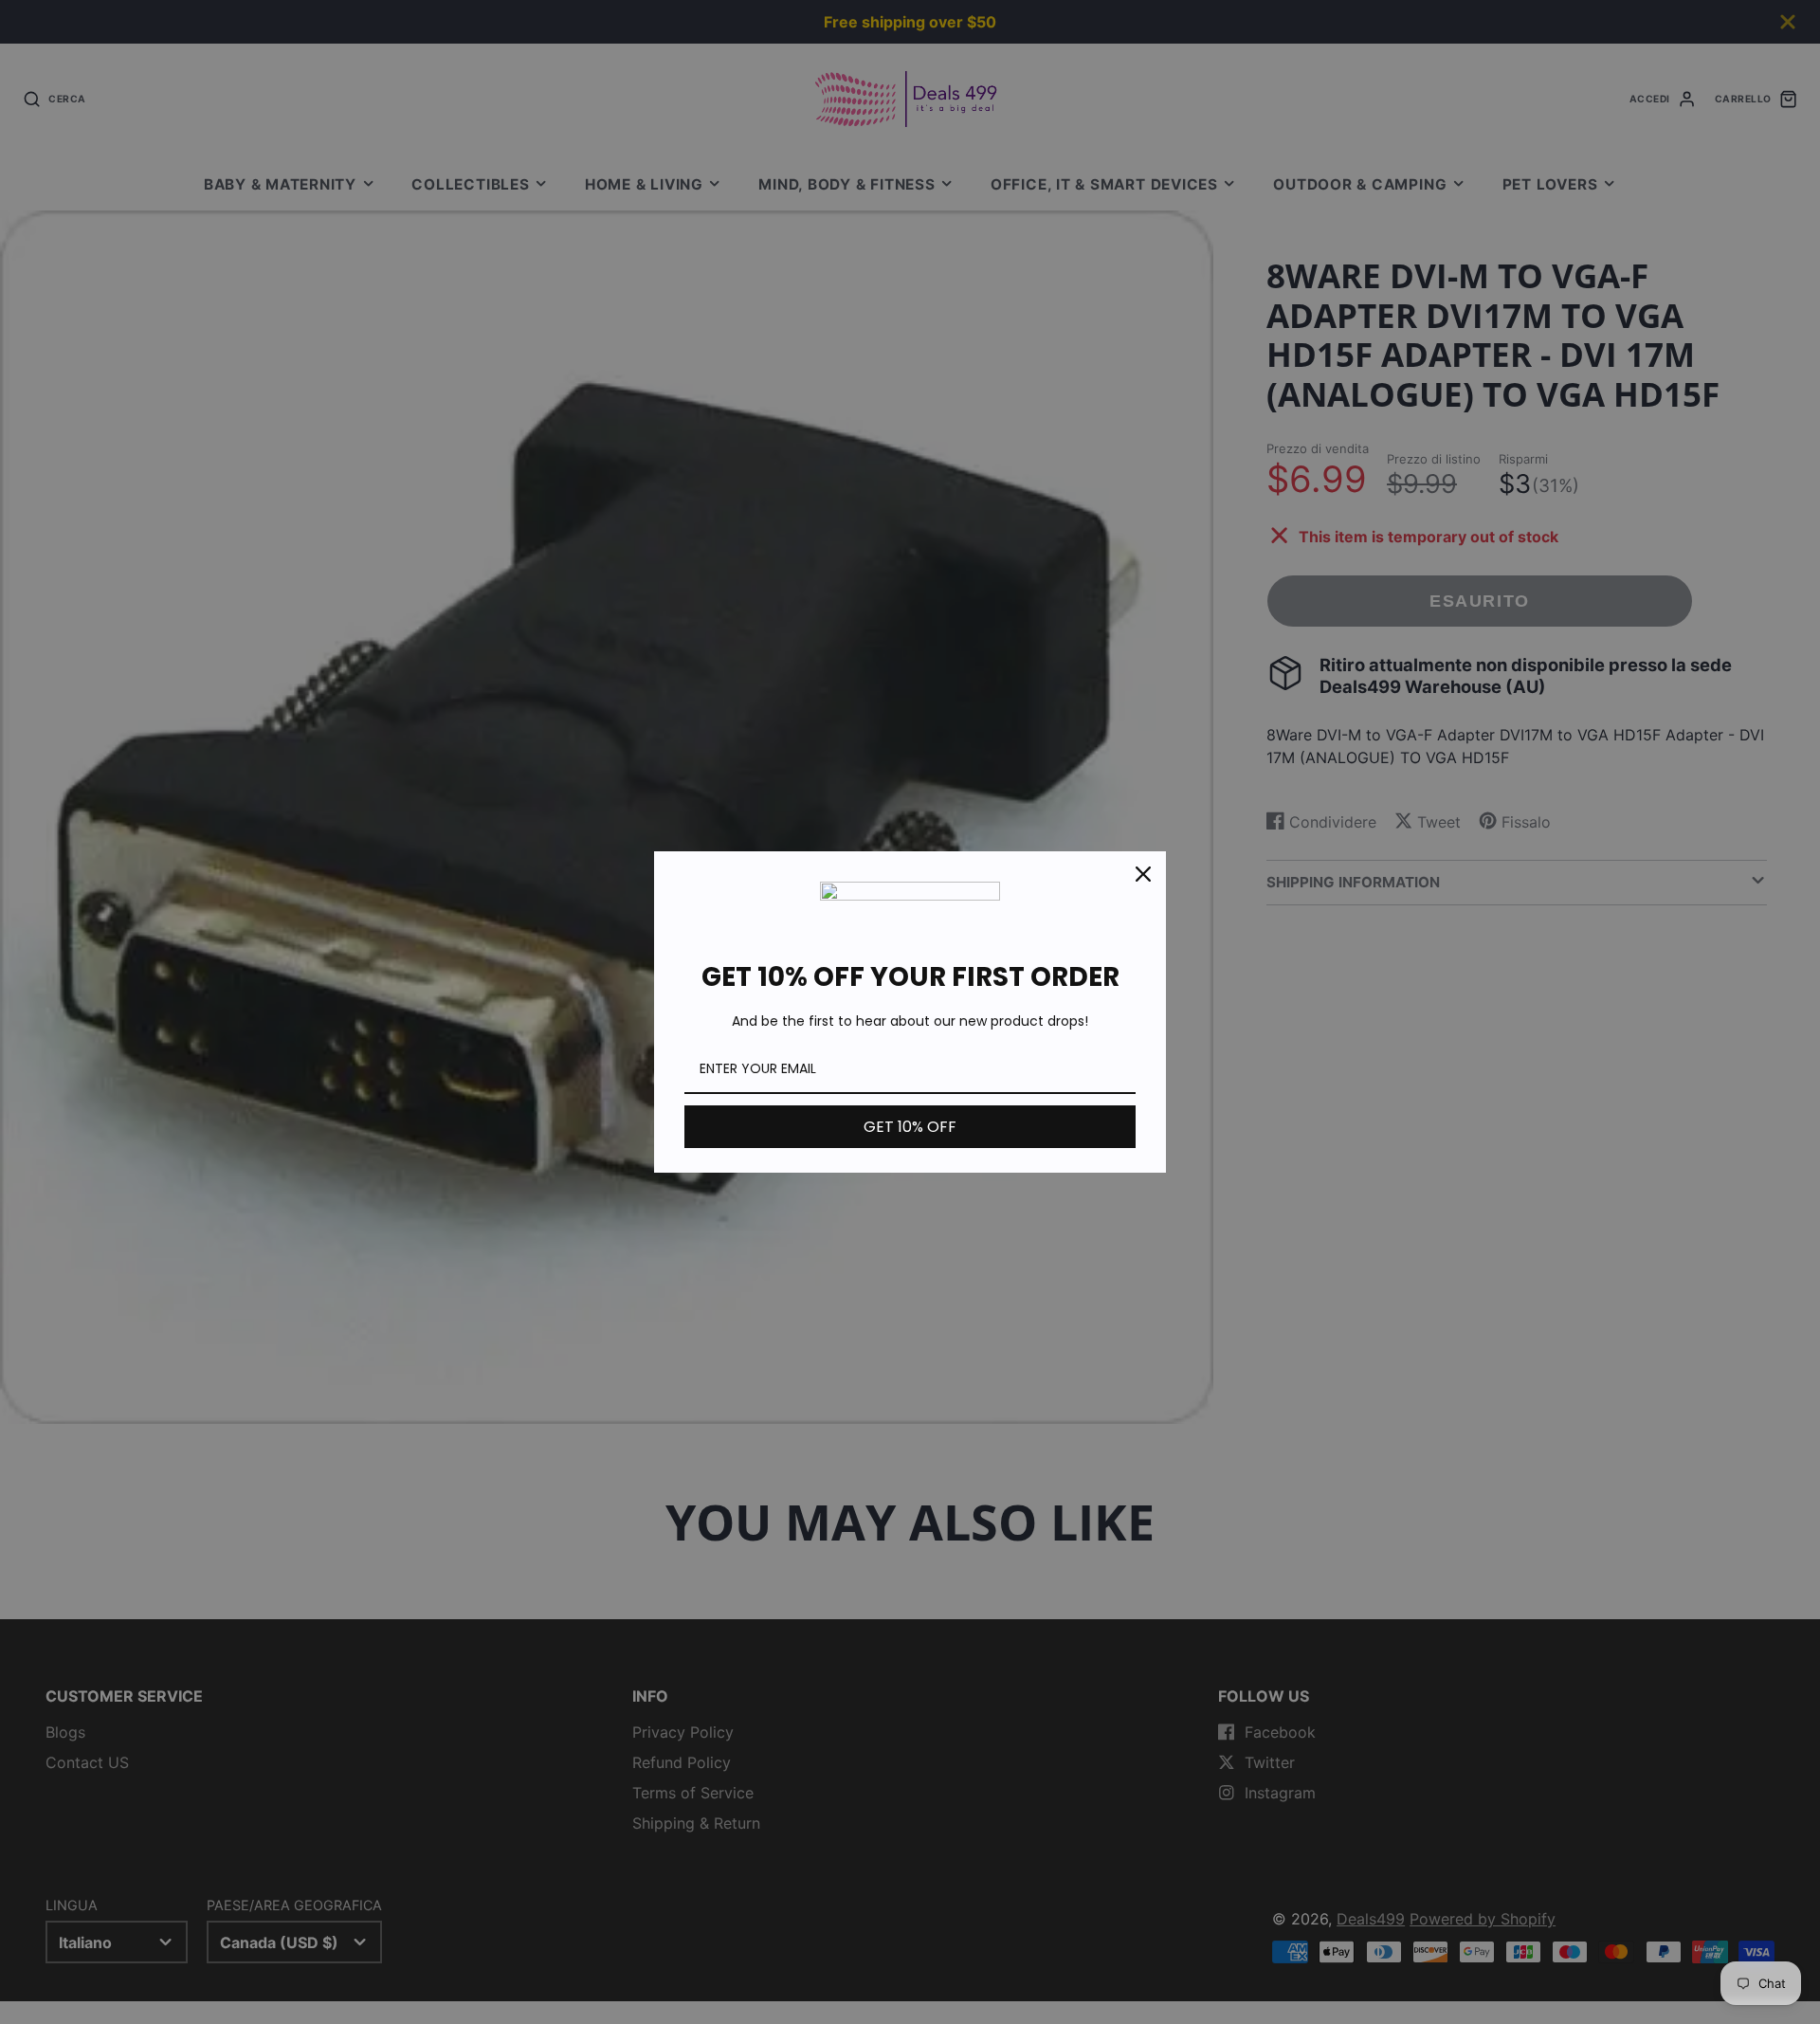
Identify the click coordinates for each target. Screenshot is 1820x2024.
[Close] (1143, 874)
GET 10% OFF (910, 1127)
